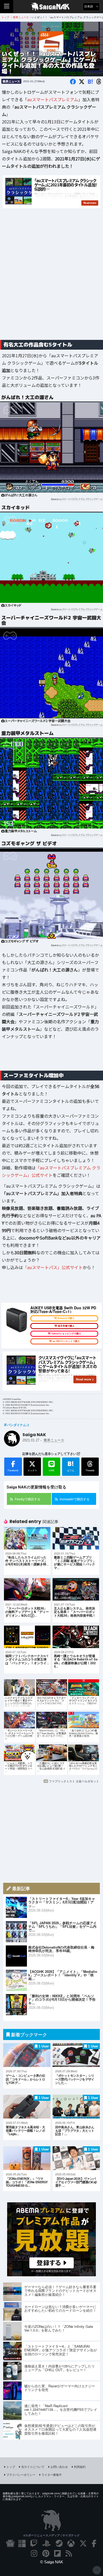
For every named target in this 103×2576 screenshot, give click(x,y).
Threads (90, 1470)
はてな (71, 1466)
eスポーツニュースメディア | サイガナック (52, 2535)
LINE (52, 1470)
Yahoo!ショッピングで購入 (66, 1334)
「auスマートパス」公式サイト (53, 1267)
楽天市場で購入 (66, 1326)
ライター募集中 (52, 2475)
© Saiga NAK (52, 2562)
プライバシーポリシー (21, 2475)
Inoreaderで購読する (75, 1499)
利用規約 (80, 2467)
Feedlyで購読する (28, 1499)
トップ (11, 2467)
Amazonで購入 (66, 1318)
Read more (84, 1379)
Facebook (13, 1470)
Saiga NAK (52, 7)
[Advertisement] (51, 280)
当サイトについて (33, 2467)
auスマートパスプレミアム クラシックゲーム (81, 499)
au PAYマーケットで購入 (66, 1341)
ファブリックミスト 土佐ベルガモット (74, 1781)
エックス (32, 1470)
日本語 (89, 6)
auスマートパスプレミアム (53, 99)
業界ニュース (11, 81)
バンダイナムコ (18, 1425)
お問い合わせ (59, 2467)
